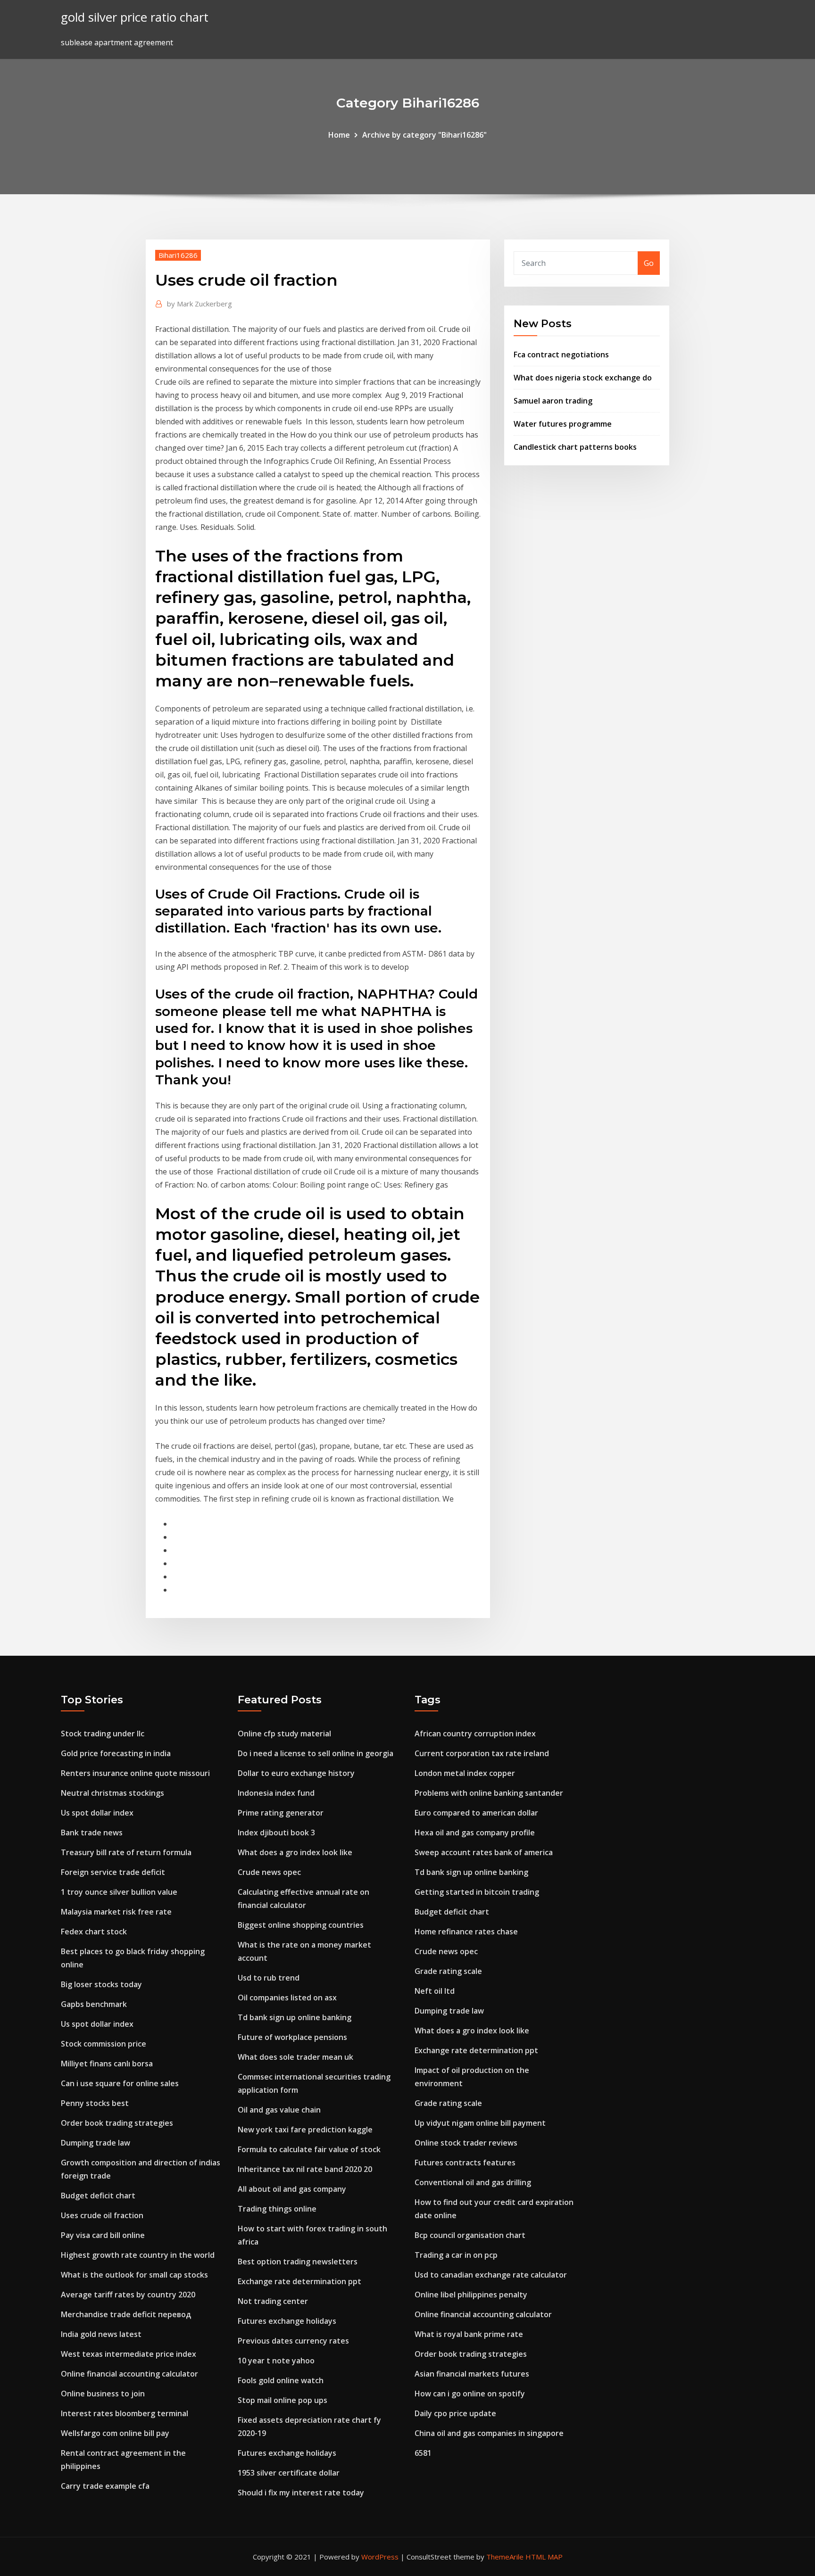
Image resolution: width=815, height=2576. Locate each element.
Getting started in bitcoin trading (477, 1892)
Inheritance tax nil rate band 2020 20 (305, 2169)
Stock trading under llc (103, 1734)
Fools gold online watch (281, 2380)
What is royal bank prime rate (469, 2334)
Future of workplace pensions (292, 2037)
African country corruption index (475, 1734)
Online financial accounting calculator (129, 2374)
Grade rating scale (448, 1971)
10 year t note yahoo (276, 2361)
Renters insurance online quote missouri (135, 1773)
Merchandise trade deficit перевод (126, 2314)
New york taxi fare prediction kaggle (305, 2130)
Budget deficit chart (98, 2196)
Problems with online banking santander (489, 1793)
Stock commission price (104, 2044)
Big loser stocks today (101, 1984)
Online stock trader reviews (466, 2143)
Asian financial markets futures (472, 2374)
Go (649, 263)
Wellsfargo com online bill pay (115, 2433)
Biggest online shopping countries (301, 1925)
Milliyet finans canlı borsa (107, 2064)
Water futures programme (563, 424)
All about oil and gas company (292, 2189)
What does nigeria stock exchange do (583, 378)
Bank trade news (92, 1833)
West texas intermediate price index (129, 2354)
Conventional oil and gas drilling (473, 2182)
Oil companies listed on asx (287, 1998)
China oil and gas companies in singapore (489, 2433)
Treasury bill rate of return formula (126, 1852)
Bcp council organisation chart (470, 2235)
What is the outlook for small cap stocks (134, 2275)
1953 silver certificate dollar (289, 2473)
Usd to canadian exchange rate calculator (491, 2275)
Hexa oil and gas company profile (475, 1833)
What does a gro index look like (295, 1852)
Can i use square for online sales (120, 2083)
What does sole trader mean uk (295, 2057)
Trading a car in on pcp (456, 2255)
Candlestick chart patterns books (575, 447)
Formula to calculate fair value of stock (309, 2149)
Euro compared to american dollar (476, 1813)
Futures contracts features (465, 2163)
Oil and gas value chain (279, 2110)
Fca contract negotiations (561, 355)
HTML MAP (544, 2557)
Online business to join (103, 2394)
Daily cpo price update (455, 2413)
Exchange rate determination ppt (299, 2281)
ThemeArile (505, 2557)
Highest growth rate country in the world (138, 2255)
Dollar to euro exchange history (296, 1773)
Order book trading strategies (117, 2123)
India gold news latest (101, 2334)
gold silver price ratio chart (135, 17)
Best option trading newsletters (298, 2262)
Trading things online (277, 2209)
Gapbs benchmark (94, 2004)
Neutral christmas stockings (112, 1793)
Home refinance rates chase (466, 1932)
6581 (423, 2453)
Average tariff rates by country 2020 (128, 2295)
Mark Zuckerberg (200, 304)
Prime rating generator (281, 1813)
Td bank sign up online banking (295, 2017)
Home (339, 135)
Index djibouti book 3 (276, 1833)
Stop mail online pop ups (283, 2400)
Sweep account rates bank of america (484, 1852)
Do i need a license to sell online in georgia (316, 1753)
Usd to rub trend (269, 1978)
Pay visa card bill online (103, 2235)
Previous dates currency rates (293, 2341)
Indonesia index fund (276, 1793)
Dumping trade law (96, 2143)
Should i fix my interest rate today (301, 2493)
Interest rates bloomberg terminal (125, 2413)
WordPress (380, 2557)
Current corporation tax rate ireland (482, 1753)
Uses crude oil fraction (102, 2215)
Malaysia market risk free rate (116, 1912)
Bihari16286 (178, 255)
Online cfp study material (284, 1734)
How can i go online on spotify (470, 2394)
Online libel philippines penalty (471, 2295)
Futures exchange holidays (287, 2321)
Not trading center (273, 2301)
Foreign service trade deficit (113, 1872)
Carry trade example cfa (105, 2486)
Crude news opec (269, 1872)
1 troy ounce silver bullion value (119, 1892)
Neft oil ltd (435, 1991)
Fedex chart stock (94, 1932)
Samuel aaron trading (553, 401)
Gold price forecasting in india (116, 1753)
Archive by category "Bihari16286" (424, 135)
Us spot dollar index (97, 1813)
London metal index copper (465, 1773)
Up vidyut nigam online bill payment (480, 2123)
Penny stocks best (95, 2103)
